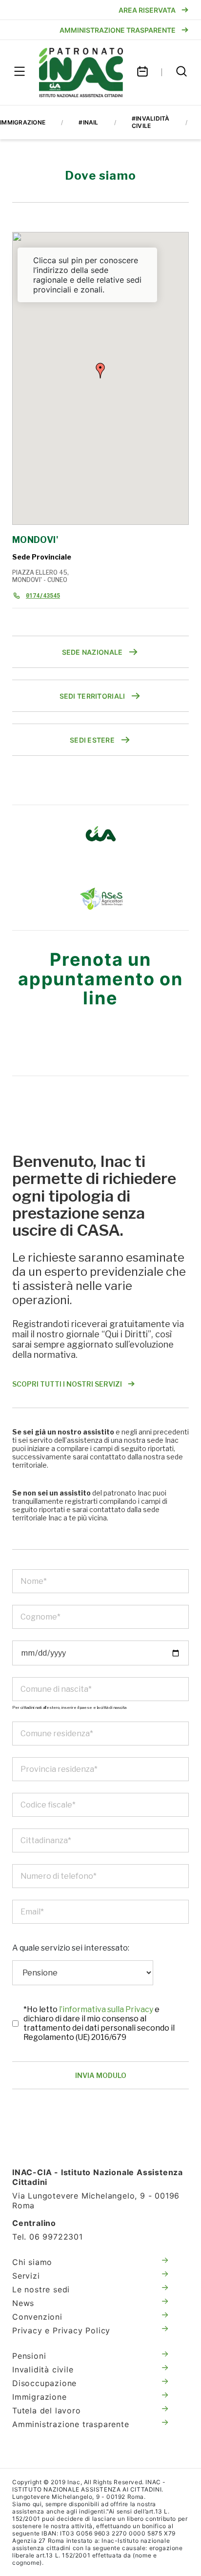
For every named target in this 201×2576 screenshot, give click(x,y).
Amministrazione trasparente (71, 2424)
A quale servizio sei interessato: (71, 1948)
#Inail (88, 122)
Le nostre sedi (41, 2289)
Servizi (26, 2276)
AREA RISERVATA (147, 10)
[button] (100, 371)
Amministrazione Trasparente (118, 30)
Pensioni (29, 2356)
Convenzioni (37, 2317)
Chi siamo (32, 2262)
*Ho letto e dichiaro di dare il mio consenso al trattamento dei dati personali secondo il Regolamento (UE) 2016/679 (99, 2023)
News (23, 2303)
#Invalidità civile (151, 122)
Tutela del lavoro (47, 2410)
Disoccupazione (44, 2383)
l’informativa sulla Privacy (107, 2009)
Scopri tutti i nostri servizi (67, 1384)
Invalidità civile (43, 2369)
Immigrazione (40, 2397)
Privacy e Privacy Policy (61, 2330)
